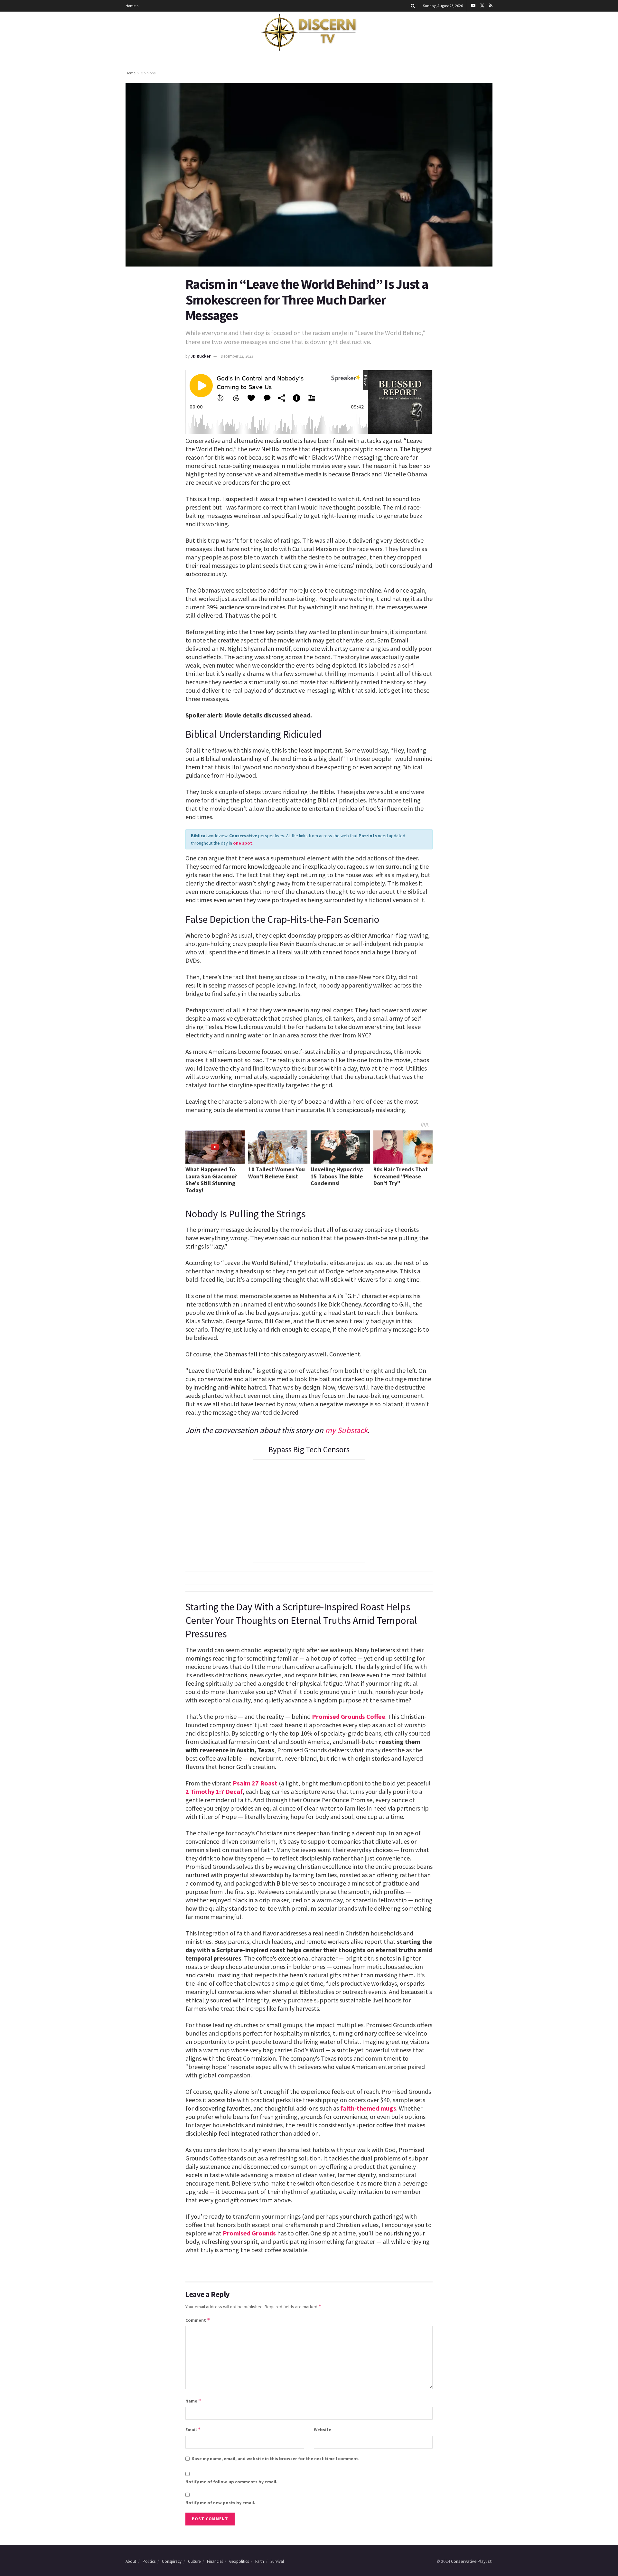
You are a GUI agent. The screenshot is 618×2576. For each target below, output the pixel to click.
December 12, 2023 (237, 356)
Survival (277, 2561)
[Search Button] (413, 6)
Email (193, 2429)
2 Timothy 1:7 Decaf (214, 1791)
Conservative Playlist (471, 2561)
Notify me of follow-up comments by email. (231, 2482)
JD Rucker (201, 356)
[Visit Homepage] (309, 33)
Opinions (148, 73)
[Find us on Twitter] (482, 6)
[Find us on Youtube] (473, 6)
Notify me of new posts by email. (220, 2503)
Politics (149, 2561)
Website (323, 2430)
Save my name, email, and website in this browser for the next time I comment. (276, 2459)
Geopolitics (239, 2561)
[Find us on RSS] (491, 6)
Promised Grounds (249, 2233)
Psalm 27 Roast (255, 1783)
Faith (260, 2561)
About (131, 2561)
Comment (198, 2320)
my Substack (346, 1430)
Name (193, 2401)
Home (131, 6)
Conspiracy (172, 2561)
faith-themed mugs (368, 2108)
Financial (215, 2561)
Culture (194, 2561)
